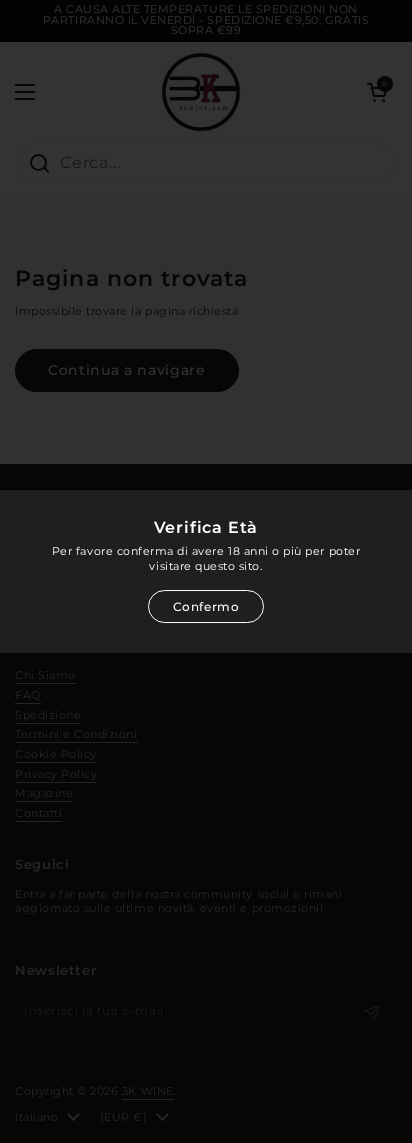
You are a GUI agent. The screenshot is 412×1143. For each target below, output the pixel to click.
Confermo (206, 606)
